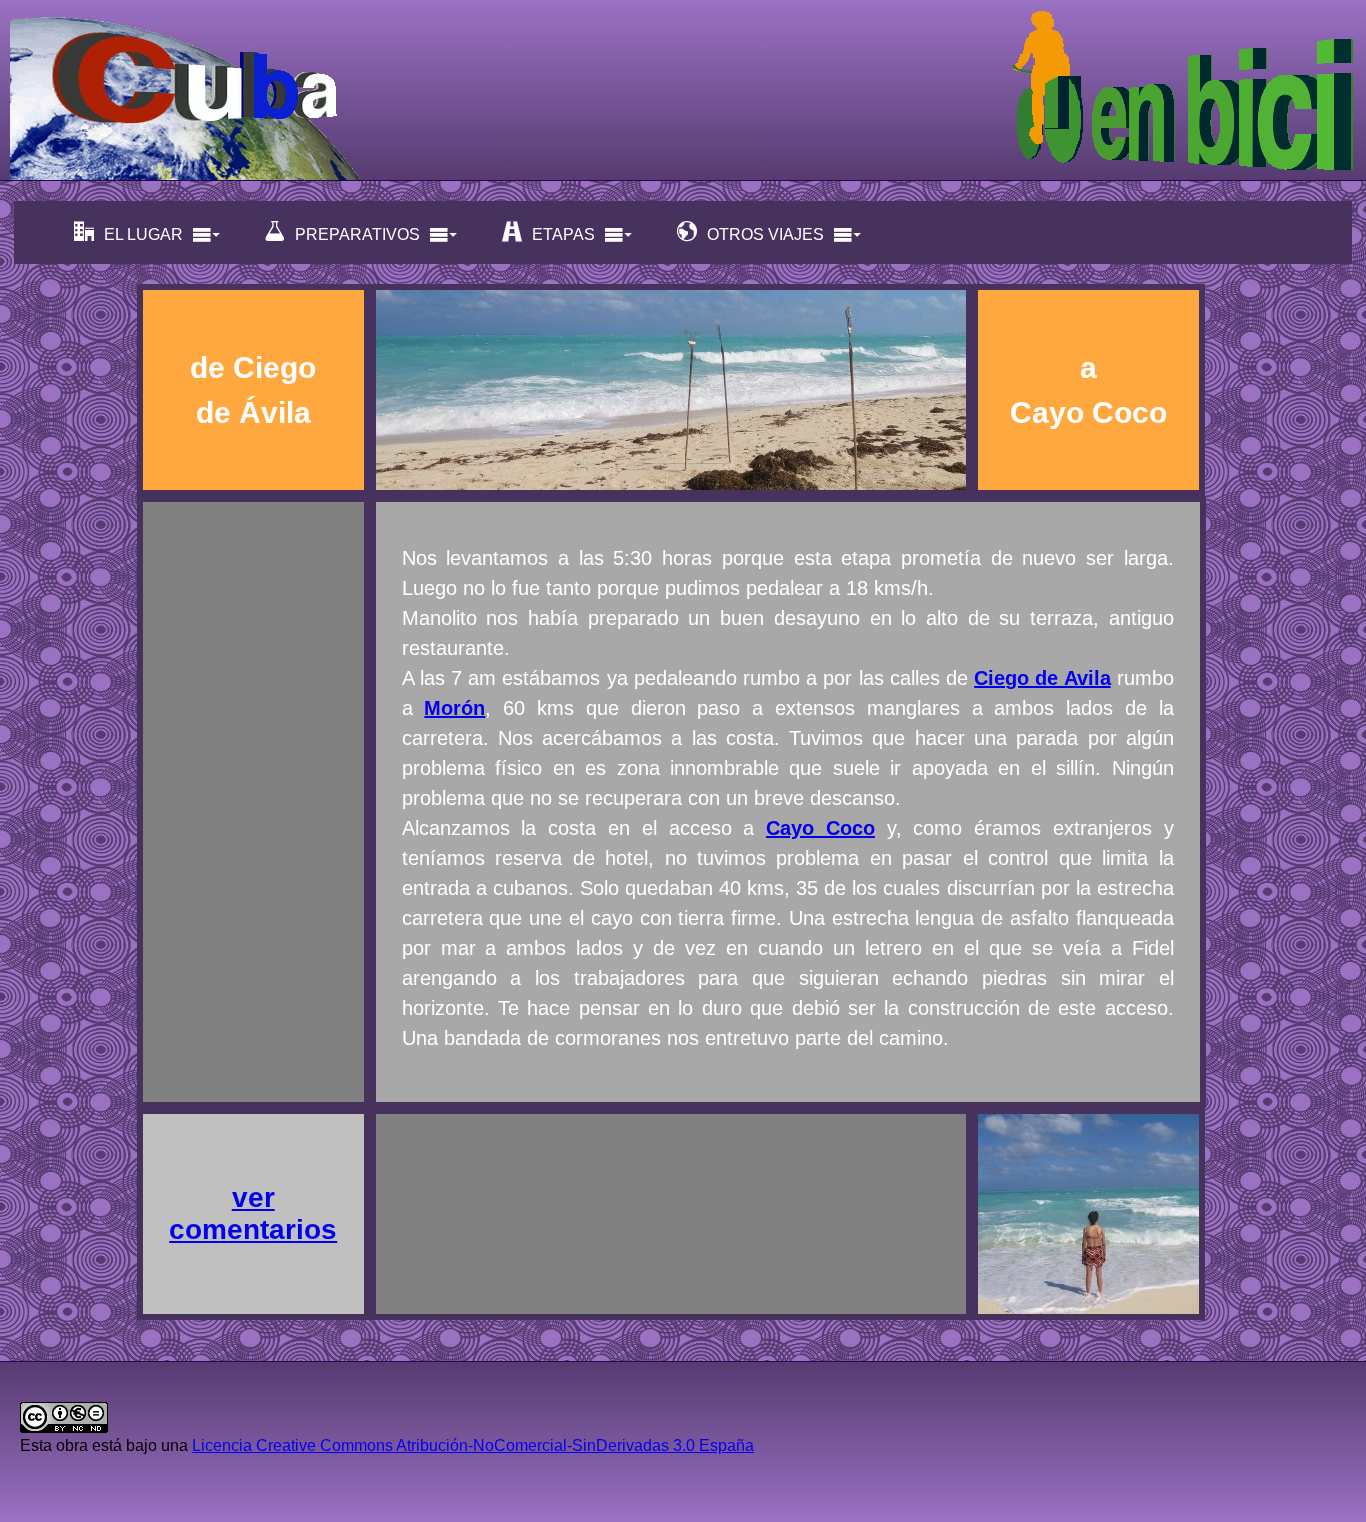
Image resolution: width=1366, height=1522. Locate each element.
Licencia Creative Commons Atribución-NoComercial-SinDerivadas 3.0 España (473, 1445)
